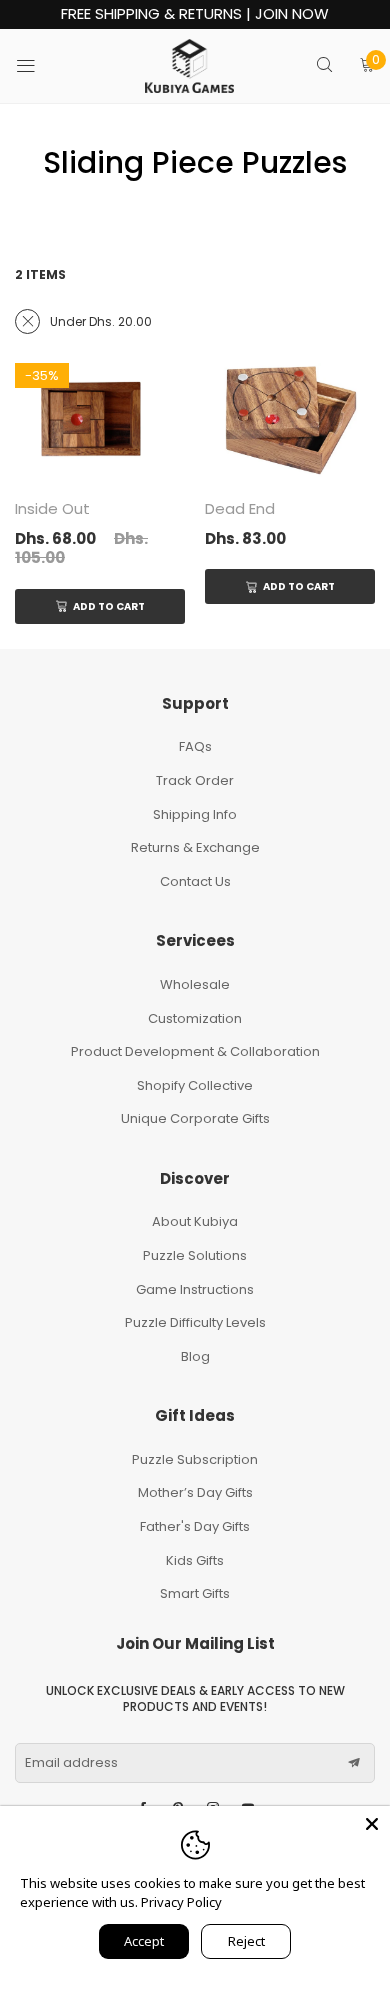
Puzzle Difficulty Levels (195, 1322)
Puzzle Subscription (195, 1459)
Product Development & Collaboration (195, 1051)
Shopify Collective (195, 1085)
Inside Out (52, 508)
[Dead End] (290, 420)
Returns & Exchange (195, 847)
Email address (71, 1763)
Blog (195, 1356)
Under (101, 321)
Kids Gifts (195, 1560)
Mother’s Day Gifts (195, 1492)
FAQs (195, 746)
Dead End (240, 508)
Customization (195, 1018)
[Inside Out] (100, 420)
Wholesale (195, 984)
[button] (354, 1763)
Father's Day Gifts (195, 1526)
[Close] (372, 1824)
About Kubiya (195, 1221)
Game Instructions (195, 1289)
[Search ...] (324, 66)
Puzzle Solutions (195, 1255)
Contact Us (195, 881)
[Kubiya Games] (190, 66)
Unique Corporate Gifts (195, 1118)
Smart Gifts (195, 1593)
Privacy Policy (181, 1902)
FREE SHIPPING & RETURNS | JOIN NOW (195, 14)
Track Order (195, 780)
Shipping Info (195, 814)
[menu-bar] (38, 66)
